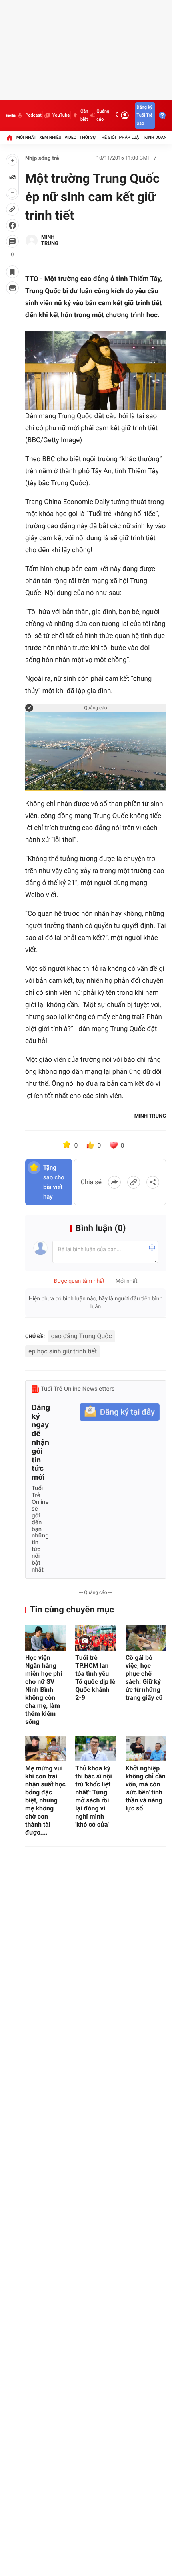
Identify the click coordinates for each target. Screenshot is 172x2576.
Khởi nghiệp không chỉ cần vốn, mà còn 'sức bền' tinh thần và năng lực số (146, 1788)
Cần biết (84, 115)
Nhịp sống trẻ (42, 158)
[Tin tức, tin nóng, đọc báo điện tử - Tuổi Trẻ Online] (11, 115)
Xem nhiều (50, 137)
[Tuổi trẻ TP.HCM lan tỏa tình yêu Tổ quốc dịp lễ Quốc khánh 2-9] (95, 1638)
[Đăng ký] (120, 1412)
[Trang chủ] (10, 138)
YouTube (61, 115)
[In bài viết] (12, 288)
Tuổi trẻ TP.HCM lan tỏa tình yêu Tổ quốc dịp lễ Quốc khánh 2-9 (95, 1678)
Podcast (33, 115)
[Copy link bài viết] (134, 1182)
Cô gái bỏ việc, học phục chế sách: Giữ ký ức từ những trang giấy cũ (144, 1678)
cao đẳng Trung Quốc (82, 1336)
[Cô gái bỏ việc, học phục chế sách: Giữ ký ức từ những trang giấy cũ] (146, 1638)
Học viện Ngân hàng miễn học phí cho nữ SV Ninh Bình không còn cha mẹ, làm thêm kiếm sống (44, 1690)
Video (70, 137)
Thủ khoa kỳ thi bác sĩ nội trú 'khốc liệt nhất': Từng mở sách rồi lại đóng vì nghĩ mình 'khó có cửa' (93, 1796)
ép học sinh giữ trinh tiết (63, 1351)
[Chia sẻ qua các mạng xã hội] (153, 1182)
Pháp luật (130, 137)
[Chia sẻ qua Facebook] (114, 1182)
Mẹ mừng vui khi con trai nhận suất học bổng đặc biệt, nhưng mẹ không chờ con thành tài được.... (45, 1800)
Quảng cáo (103, 115)
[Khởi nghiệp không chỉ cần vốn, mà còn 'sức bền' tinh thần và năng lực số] (146, 1748)
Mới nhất (26, 137)
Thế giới (107, 137)
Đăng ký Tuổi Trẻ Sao (144, 115)
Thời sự (88, 137)
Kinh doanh (157, 137)
